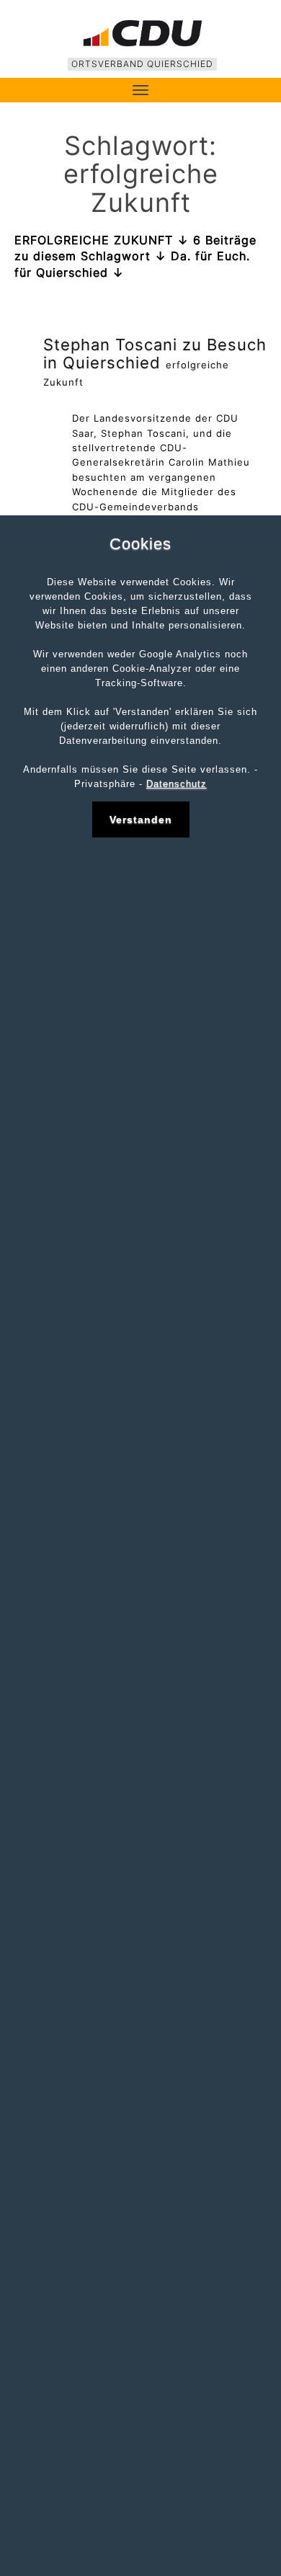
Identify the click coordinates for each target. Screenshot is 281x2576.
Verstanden (141, 820)
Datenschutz (177, 784)
